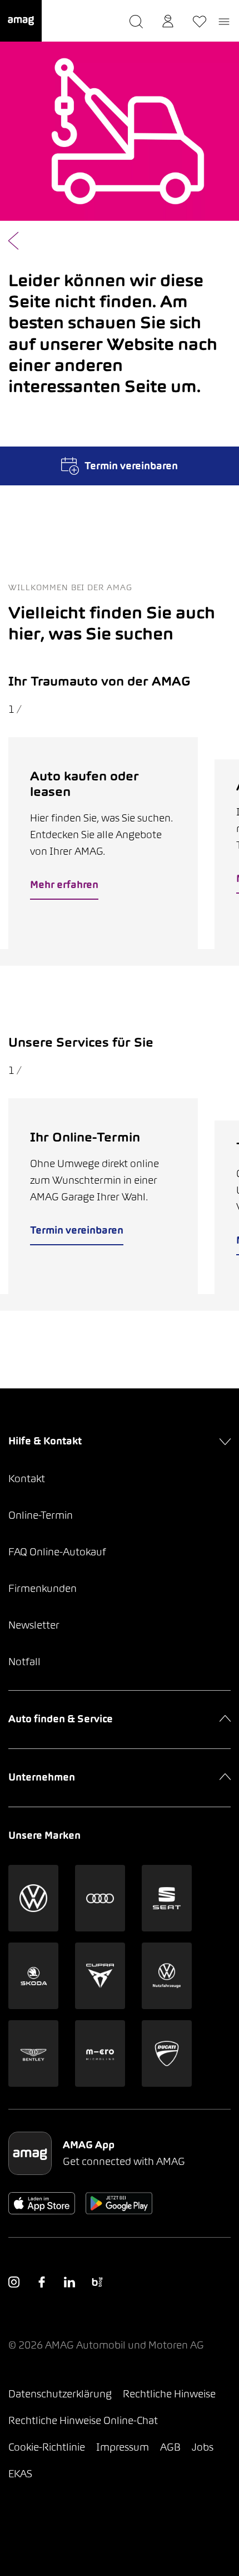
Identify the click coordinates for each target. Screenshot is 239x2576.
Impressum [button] (123, 2447)
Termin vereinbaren (131, 466)
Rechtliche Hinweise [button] (169, 2394)
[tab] (105, 957)
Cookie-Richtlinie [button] (47, 2447)
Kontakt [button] (27, 1479)
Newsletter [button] (34, 1625)
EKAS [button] (20, 2474)
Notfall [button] (24, 1662)
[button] (21, 21)
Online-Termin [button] (41, 1515)
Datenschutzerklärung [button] (60, 2394)
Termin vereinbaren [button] (77, 1230)
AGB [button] (170, 2447)
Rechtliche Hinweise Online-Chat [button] (83, 2420)
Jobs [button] (203, 2447)
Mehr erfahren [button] (64, 884)
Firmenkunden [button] (43, 1588)
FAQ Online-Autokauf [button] (57, 1552)
